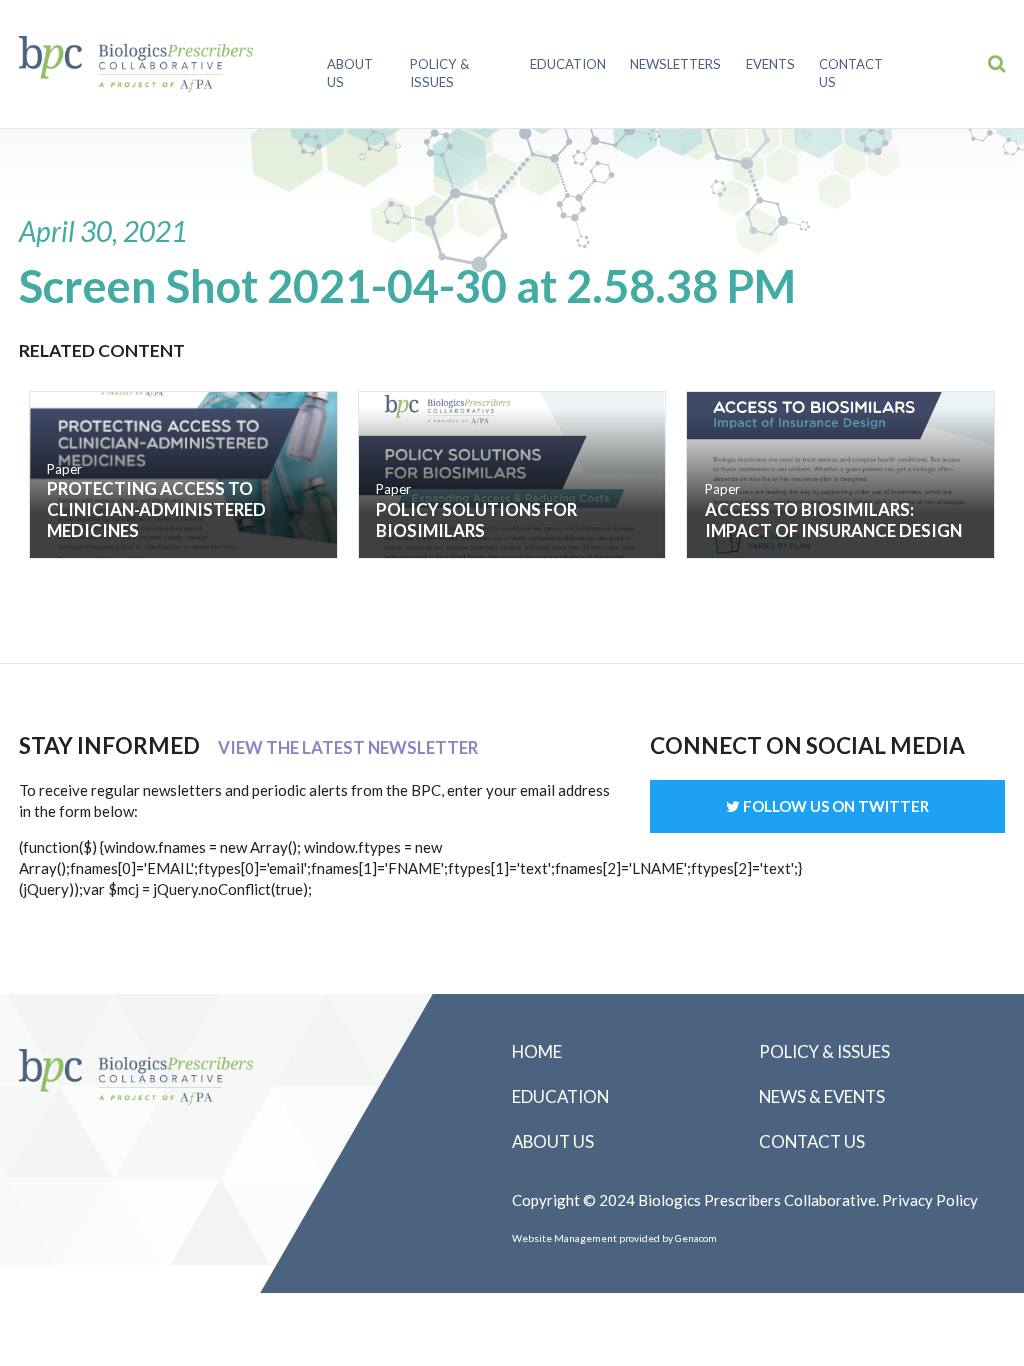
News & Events (822, 1096)
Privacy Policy (930, 1200)
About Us (350, 73)
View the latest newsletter (348, 747)
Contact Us (851, 73)
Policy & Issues (439, 73)
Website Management (564, 1238)
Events (770, 64)
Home (537, 1051)
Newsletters (675, 64)
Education (568, 64)
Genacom (696, 1238)
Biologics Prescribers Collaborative (136, 64)
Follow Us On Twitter (834, 806)
